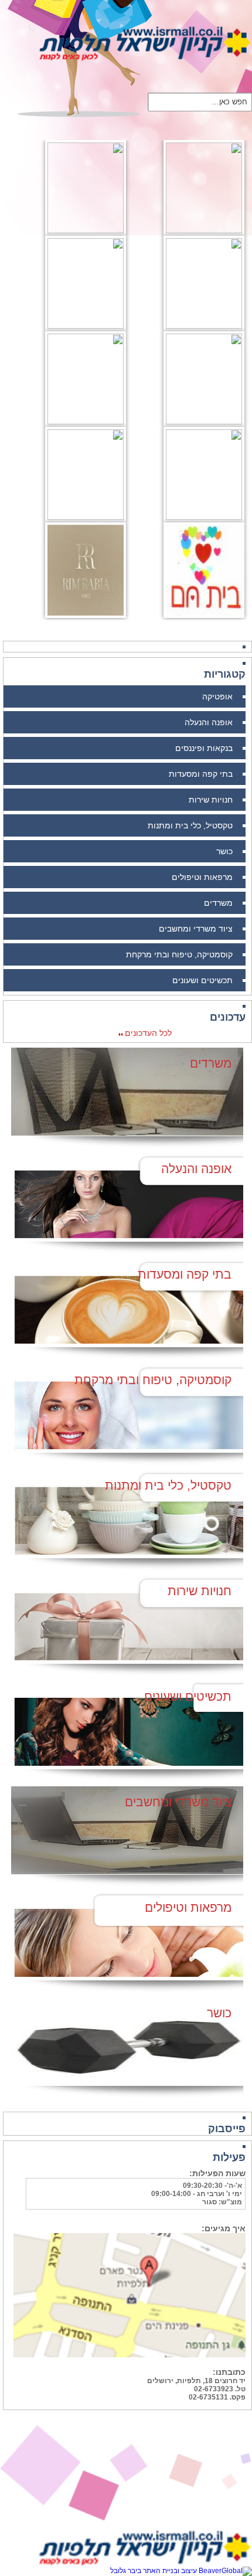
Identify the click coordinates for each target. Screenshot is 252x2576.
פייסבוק (227, 2129)
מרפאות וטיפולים (202, 877)
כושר (224, 851)
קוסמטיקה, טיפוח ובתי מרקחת (179, 954)
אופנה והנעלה (209, 722)
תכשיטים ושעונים (202, 980)
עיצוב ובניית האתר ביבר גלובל (154, 2571)
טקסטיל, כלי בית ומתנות (190, 825)
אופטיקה (217, 696)
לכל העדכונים (147, 1033)
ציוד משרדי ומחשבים (196, 929)
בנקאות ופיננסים (204, 748)
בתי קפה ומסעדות (201, 774)
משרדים (218, 903)
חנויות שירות (211, 800)
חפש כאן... (230, 101)
